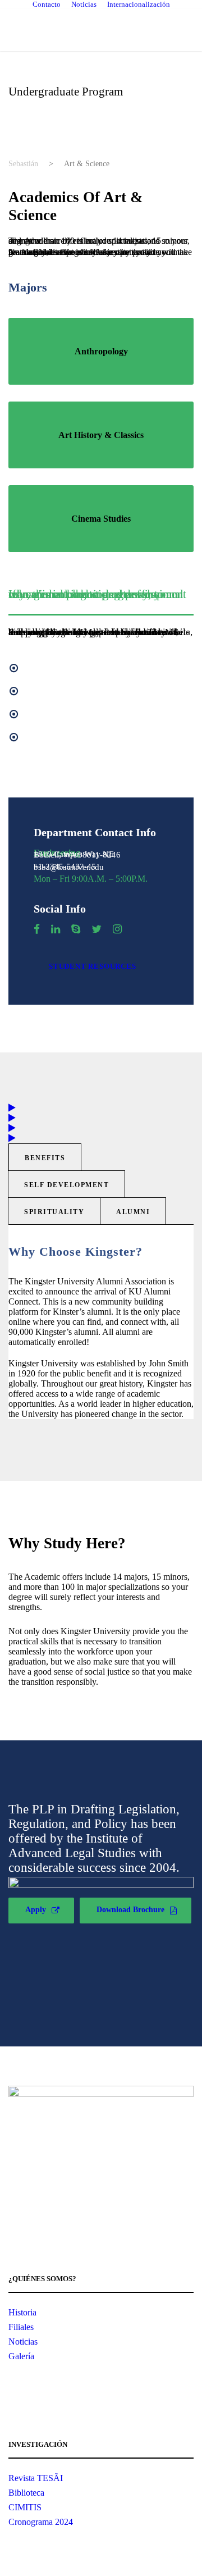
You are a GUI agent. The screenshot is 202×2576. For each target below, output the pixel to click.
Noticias (84, 4)
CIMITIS (25, 2507)
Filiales (21, 2327)
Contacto (47, 4)
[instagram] (117, 929)
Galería (21, 2356)
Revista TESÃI (36, 2478)
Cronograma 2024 (41, 2522)
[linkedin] (56, 929)
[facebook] (37, 929)
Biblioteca (26, 2493)
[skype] (76, 929)
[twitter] (97, 929)
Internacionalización (139, 4)
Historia (22, 2312)
